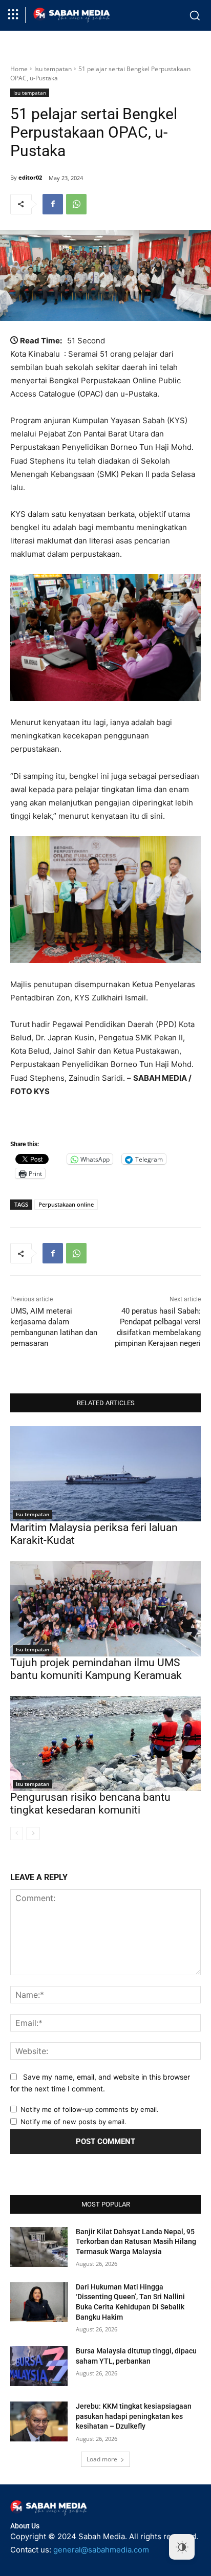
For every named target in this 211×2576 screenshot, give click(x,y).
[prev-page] (17, 1833)
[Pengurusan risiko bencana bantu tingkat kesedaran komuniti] (105, 1743)
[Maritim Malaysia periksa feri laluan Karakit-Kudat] (105, 1474)
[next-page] (33, 1833)
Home (19, 69)
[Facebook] (53, 204)
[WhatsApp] (76, 204)
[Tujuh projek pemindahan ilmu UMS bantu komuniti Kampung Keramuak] (105, 1609)
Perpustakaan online (66, 1204)
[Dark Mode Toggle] (182, 2547)
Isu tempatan (53, 69)
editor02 (30, 177)
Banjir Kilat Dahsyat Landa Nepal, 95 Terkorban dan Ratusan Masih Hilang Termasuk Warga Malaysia (136, 2242)
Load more (102, 2459)
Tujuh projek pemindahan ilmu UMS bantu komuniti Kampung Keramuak (96, 1669)
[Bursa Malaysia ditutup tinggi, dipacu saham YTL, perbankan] (39, 2366)
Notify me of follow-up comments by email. (90, 2109)
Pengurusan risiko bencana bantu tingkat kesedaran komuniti (90, 1804)
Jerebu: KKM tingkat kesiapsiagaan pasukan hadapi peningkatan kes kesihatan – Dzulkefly (134, 2416)
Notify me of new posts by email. (73, 2122)
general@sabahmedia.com (101, 2550)
